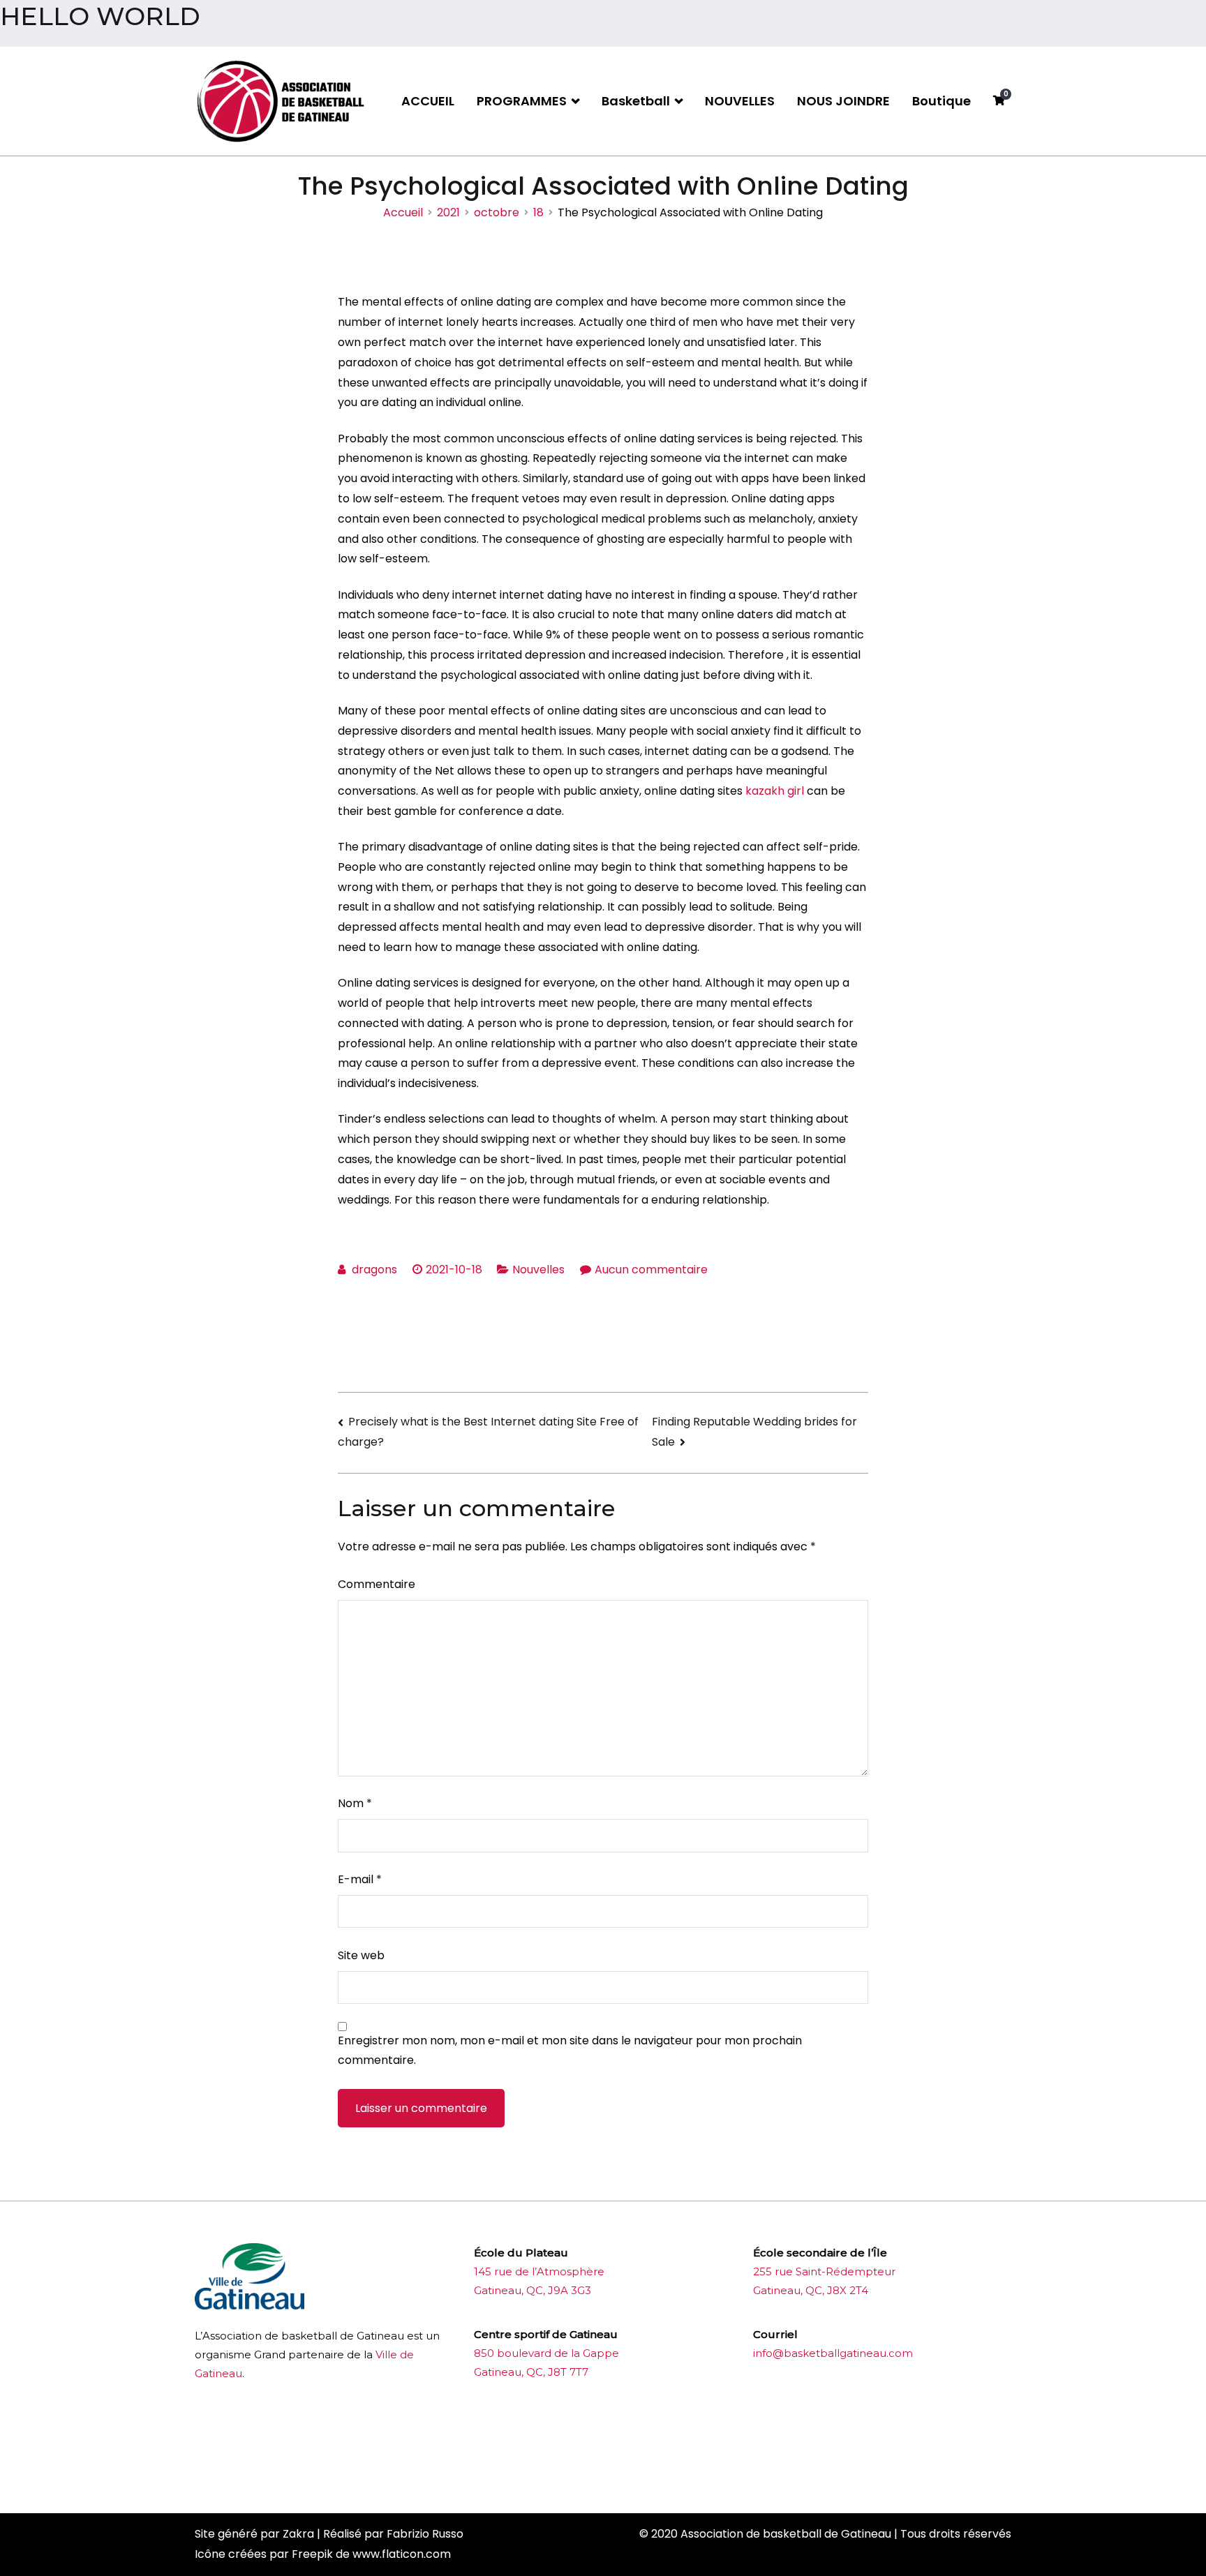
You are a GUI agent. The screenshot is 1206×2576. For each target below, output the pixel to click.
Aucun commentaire (651, 1270)
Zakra (298, 2534)
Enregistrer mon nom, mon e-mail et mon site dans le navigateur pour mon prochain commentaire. (570, 2051)
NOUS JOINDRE (843, 101)
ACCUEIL (428, 101)
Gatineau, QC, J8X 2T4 (811, 2290)
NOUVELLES (740, 101)
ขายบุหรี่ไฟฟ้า (584, 2426)
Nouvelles (538, 1270)
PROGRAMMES (522, 101)
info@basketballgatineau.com (833, 2353)
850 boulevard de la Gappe (546, 2353)
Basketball (636, 101)
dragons (374, 1270)
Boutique (941, 101)
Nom (355, 1803)
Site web (361, 1955)
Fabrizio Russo (425, 2534)
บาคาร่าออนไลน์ (511, 2426)
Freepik (312, 2554)
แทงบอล (638, 2426)
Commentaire (377, 1584)
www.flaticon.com (402, 2554)
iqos (552, 2470)
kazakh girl (775, 791)
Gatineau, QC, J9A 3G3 (533, 2290)
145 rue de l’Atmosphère (539, 2271)
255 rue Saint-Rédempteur (824, 2271)
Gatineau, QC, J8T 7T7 (531, 2372)
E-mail (360, 1879)
